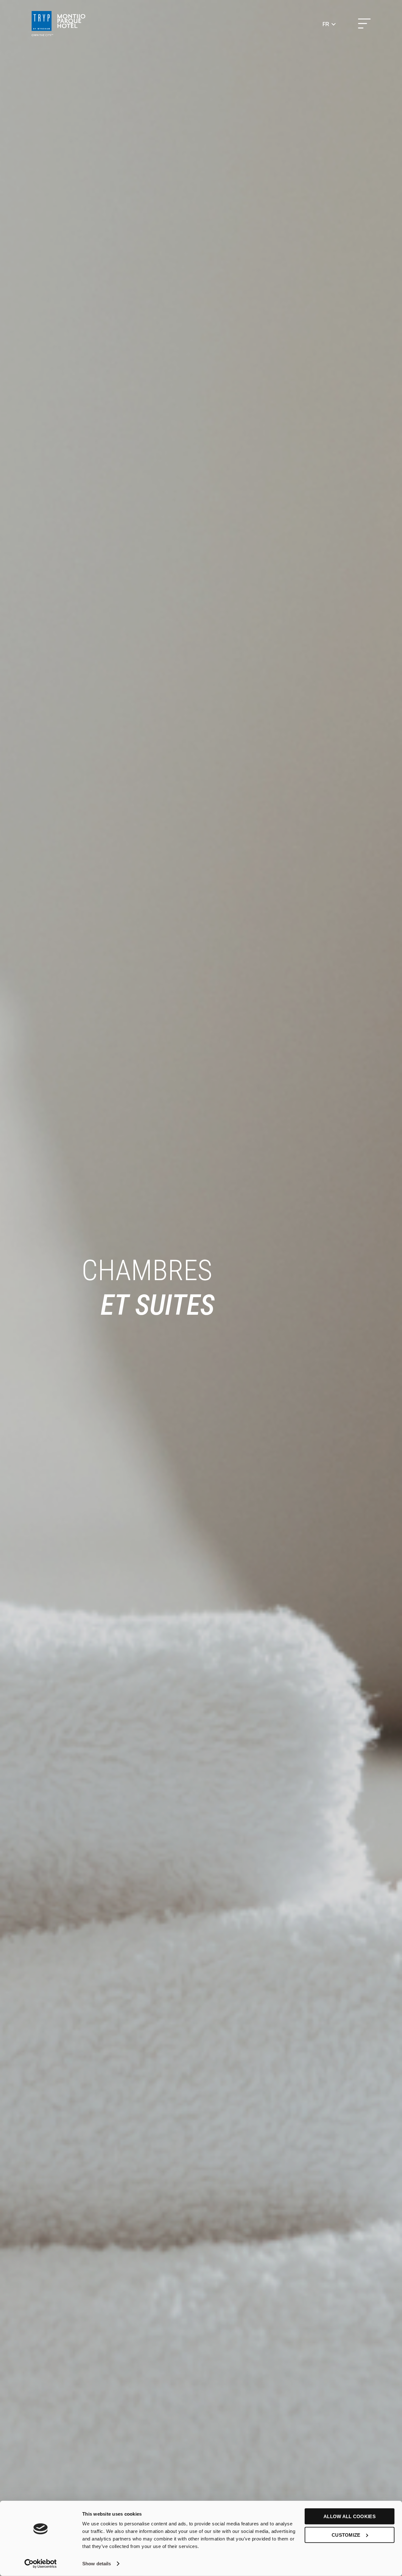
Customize (346, 2535)
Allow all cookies (350, 2516)
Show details (97, 2564)
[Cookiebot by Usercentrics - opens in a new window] (41, 2564)
